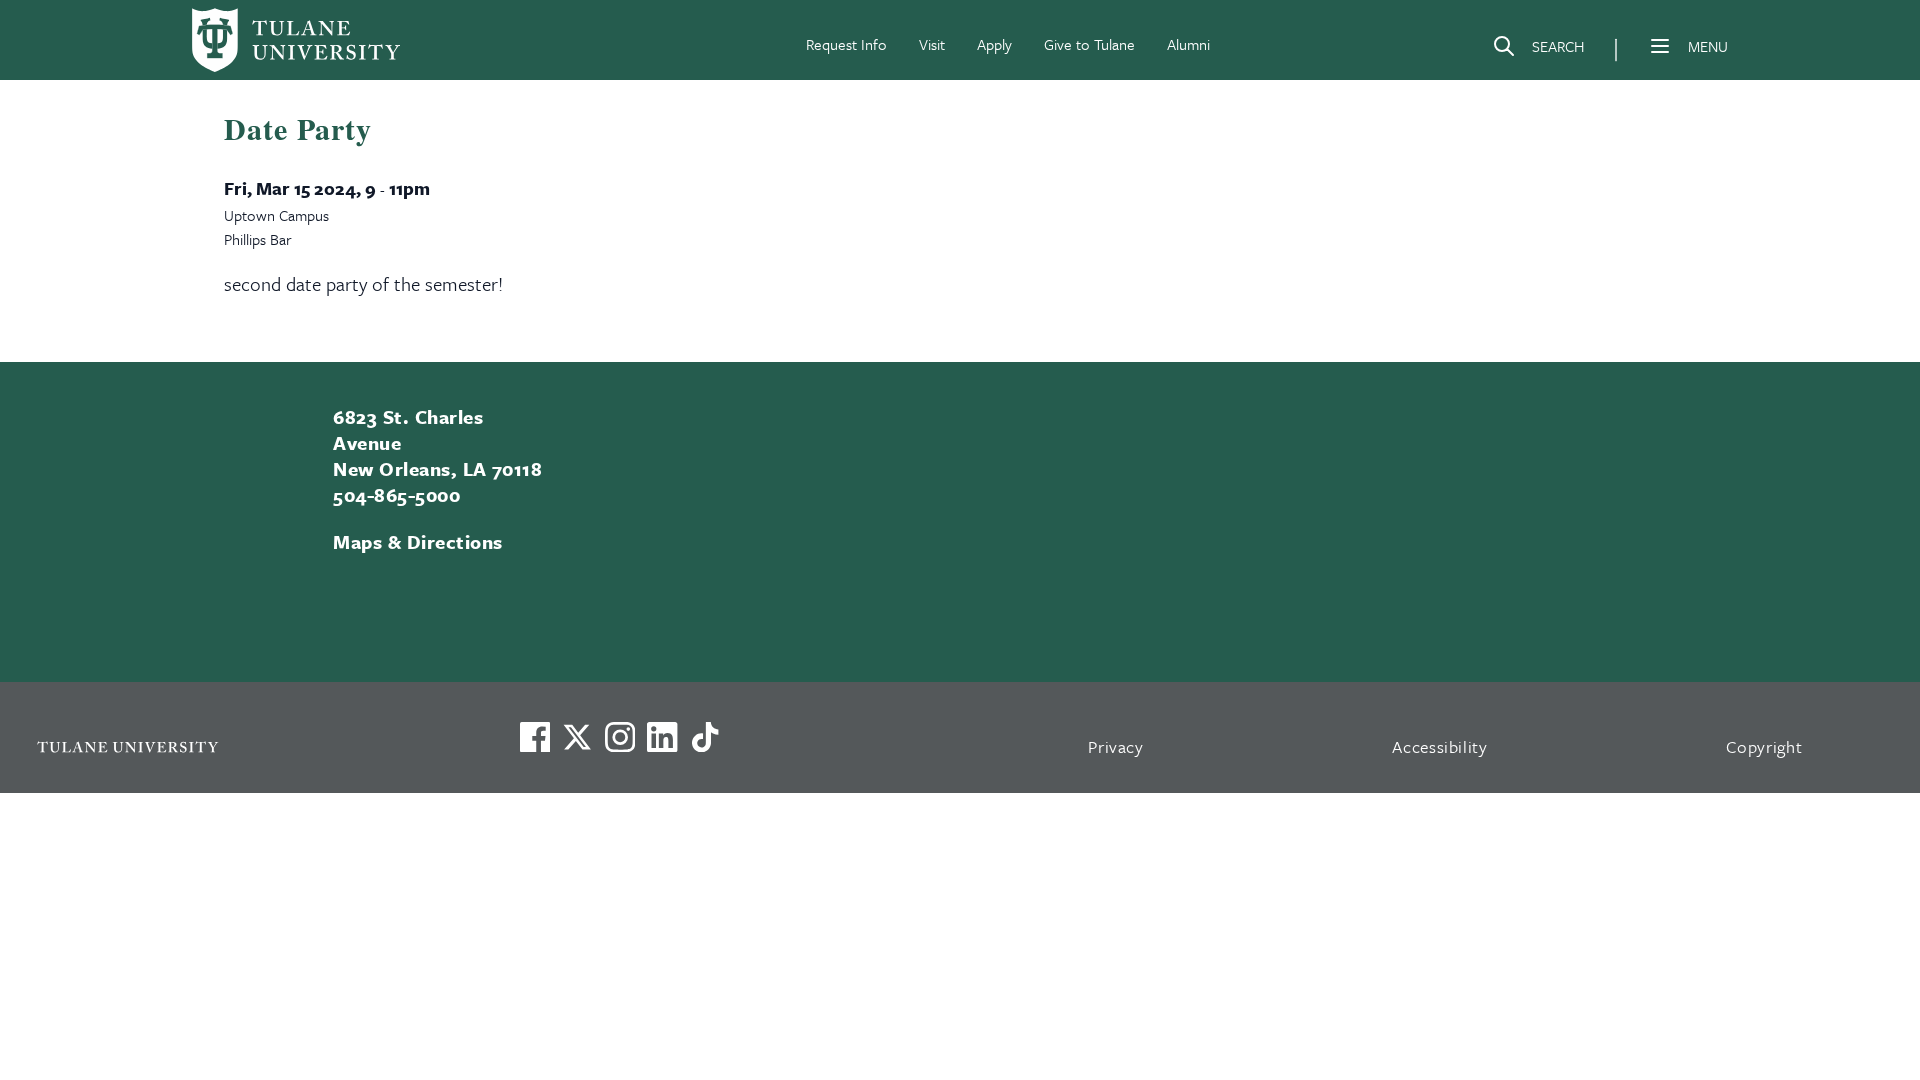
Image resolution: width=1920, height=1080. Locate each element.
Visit (932, 44)
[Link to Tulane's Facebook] (620, 737)
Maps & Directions (417, 541)
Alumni (1188, 44)
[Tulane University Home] (252, 746)
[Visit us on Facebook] (535, 737)
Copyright (1764, 746)
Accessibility (1440, 746)
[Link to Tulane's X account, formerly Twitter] (577, 737)
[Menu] (1660, 46)
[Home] (296, 40)
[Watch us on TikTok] (705, 737)
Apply (994, 44)
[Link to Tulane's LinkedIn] (662, 737)
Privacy (1116, 746)
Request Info (846, 44)
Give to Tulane (1089, 44)
